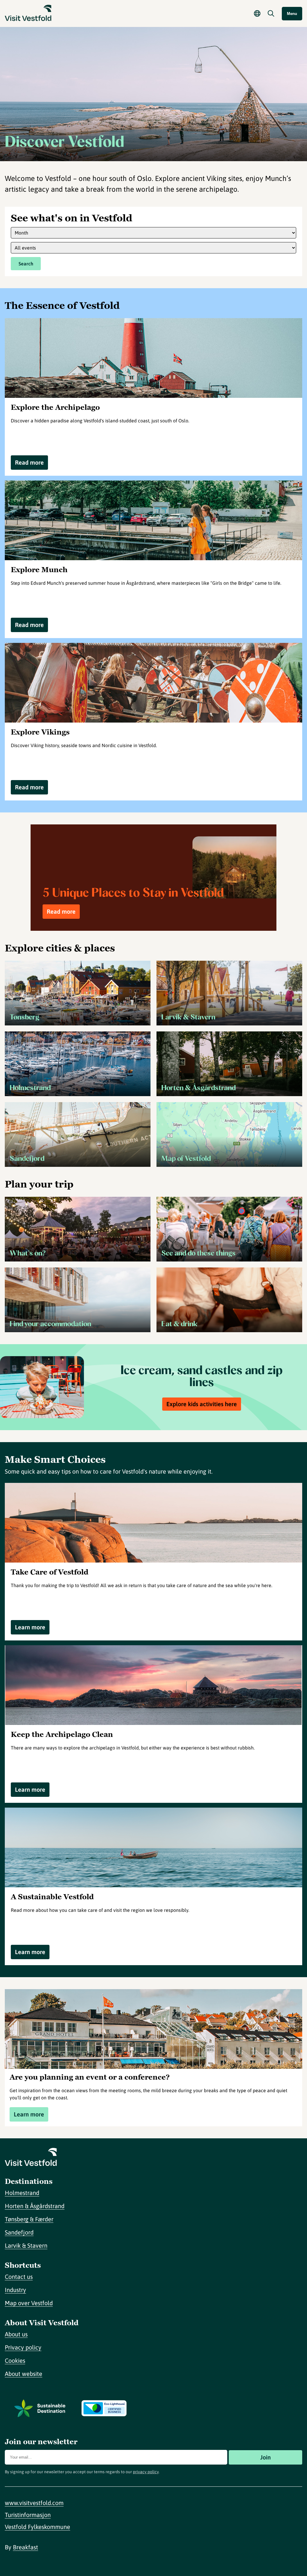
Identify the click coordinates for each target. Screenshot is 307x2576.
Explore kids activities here (202, 1404)
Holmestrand (22, 2193)
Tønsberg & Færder (29, 2219)
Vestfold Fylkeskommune (37, 2527)
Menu (292, 14)
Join (265, 2457)
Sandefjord (19, 2232)
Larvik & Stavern (26, 2245)
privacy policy (146, 2472)
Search (26, 264)
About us (16, 2334)
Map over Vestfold (29, 2303)
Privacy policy (23, 2347)
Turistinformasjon (28, 2515)
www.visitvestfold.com (34, 2503)
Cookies (15, 2360)
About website (24, 2374)
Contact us (19, 2277)
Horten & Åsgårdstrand (35, 2206)
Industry (15, 2290)
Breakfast (25, 2547)
